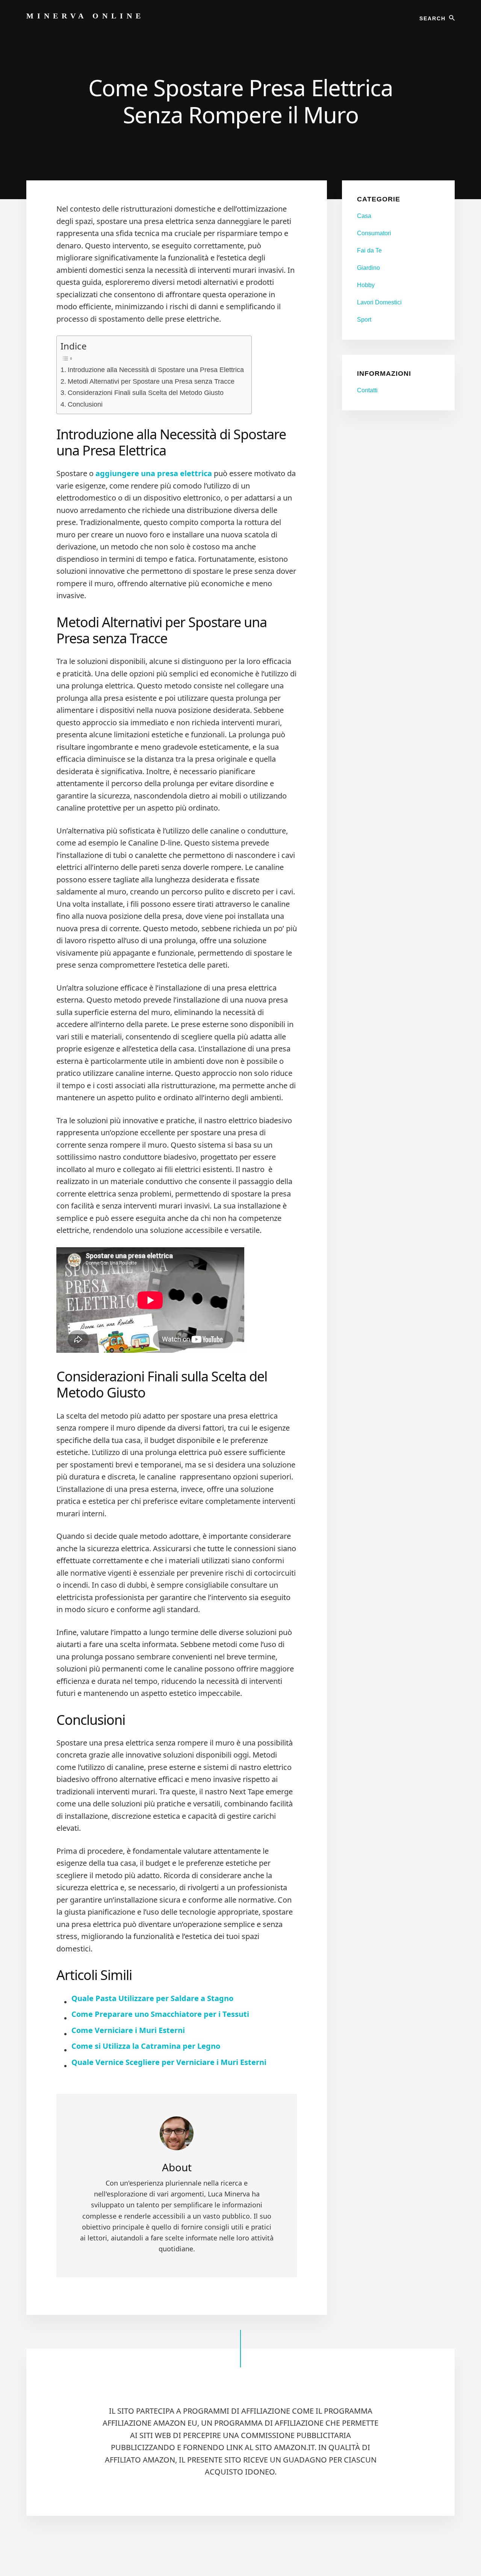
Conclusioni (85, 404)
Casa (364, 216)
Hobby (366, 285)
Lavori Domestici (379, 302)
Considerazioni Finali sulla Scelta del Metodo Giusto (146, 393)
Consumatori (374, 233)
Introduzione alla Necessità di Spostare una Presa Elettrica (156, 370)
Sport (364, 320)
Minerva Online (85, 16)
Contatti (367, 390)
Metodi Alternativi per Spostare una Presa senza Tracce (151, 381)
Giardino (368, 268)
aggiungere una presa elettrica (154, 473)
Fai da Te (369, 250)
